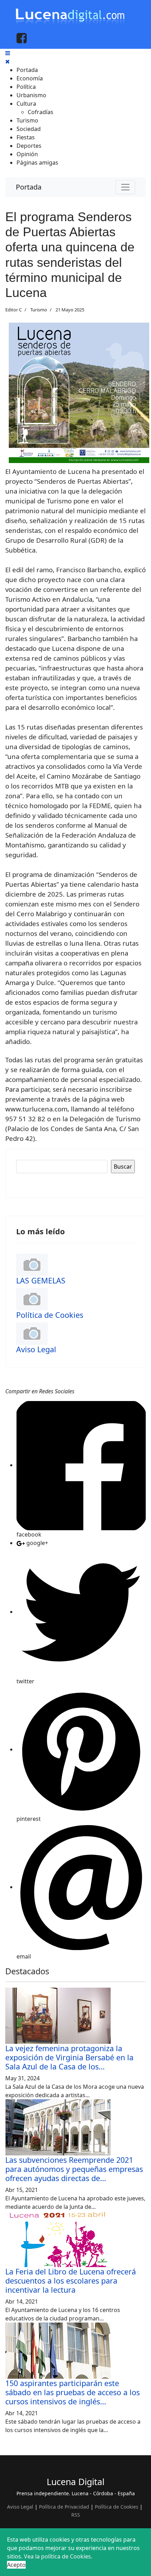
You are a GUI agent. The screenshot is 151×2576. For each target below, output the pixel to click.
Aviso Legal (36, 1349)
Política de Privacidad (64, 2507)
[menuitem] (27, 70)
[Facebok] (22, 38)
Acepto (16, 2565)
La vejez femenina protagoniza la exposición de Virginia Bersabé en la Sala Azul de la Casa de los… (69, 2057)
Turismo (39, 310)
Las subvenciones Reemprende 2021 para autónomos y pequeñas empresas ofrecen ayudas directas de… (74, 2169)
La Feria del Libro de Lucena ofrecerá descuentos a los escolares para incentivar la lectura (71, 2281)
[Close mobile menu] (8, 61)
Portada (29, 187)
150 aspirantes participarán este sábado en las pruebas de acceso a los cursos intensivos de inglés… (73, 2392)
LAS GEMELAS (41, 1280)
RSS (76, 2515)
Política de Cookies (50, 1315)
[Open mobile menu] (8, 53)
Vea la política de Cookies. (58, 2556)
